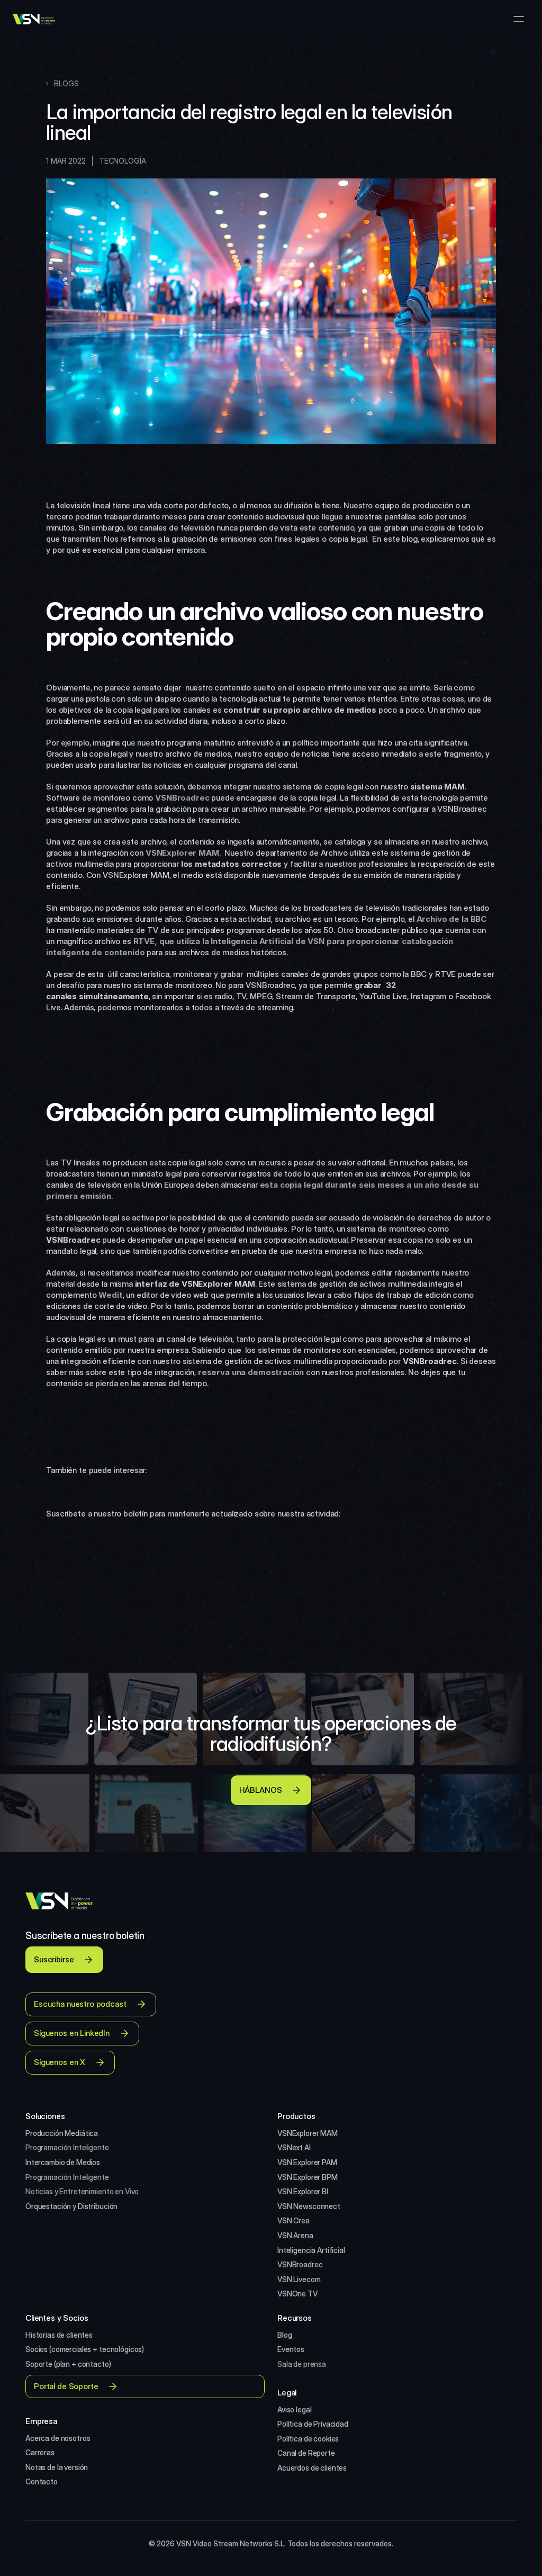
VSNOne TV (297, 2294)
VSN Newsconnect (309, 2206)
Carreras (40, 2452)
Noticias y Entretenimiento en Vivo (82, 2191)
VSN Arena (295, 2235)
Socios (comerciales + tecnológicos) (85, 2349)
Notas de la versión (57, 2467)
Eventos (291, 2349)
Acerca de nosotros (58, 2438)
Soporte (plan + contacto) (68, 2364)
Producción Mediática (62, 2133)
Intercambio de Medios (63, 2162)
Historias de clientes (59, 2335)
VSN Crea (293, 2220)
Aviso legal (294, 2409)
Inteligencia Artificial (311, 2250)
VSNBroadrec (300, 2264)
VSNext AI (294, 2147)
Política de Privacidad (313, 2424)
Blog (284, 2335)
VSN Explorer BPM (308, 2177)
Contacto (42, 2481)
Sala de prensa (302, 2364)
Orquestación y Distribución (71, 2206)
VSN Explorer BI (303, 2191)
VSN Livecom (299, 2279)
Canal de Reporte (306, 2453)
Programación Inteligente (67, 2147)
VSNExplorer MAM (308, 2133)
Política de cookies (308, 2439)
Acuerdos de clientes (312, 2468)
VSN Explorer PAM (307, 2162)
